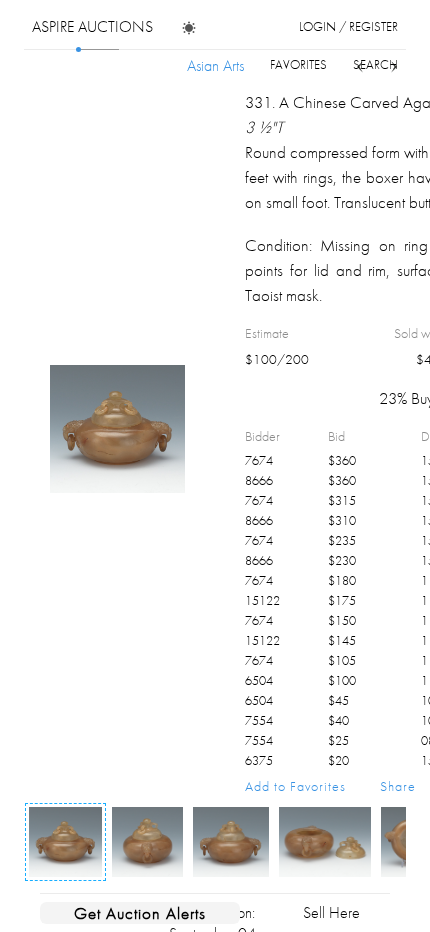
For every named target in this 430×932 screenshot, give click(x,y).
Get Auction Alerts (140, 913)
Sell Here (331, 912)
